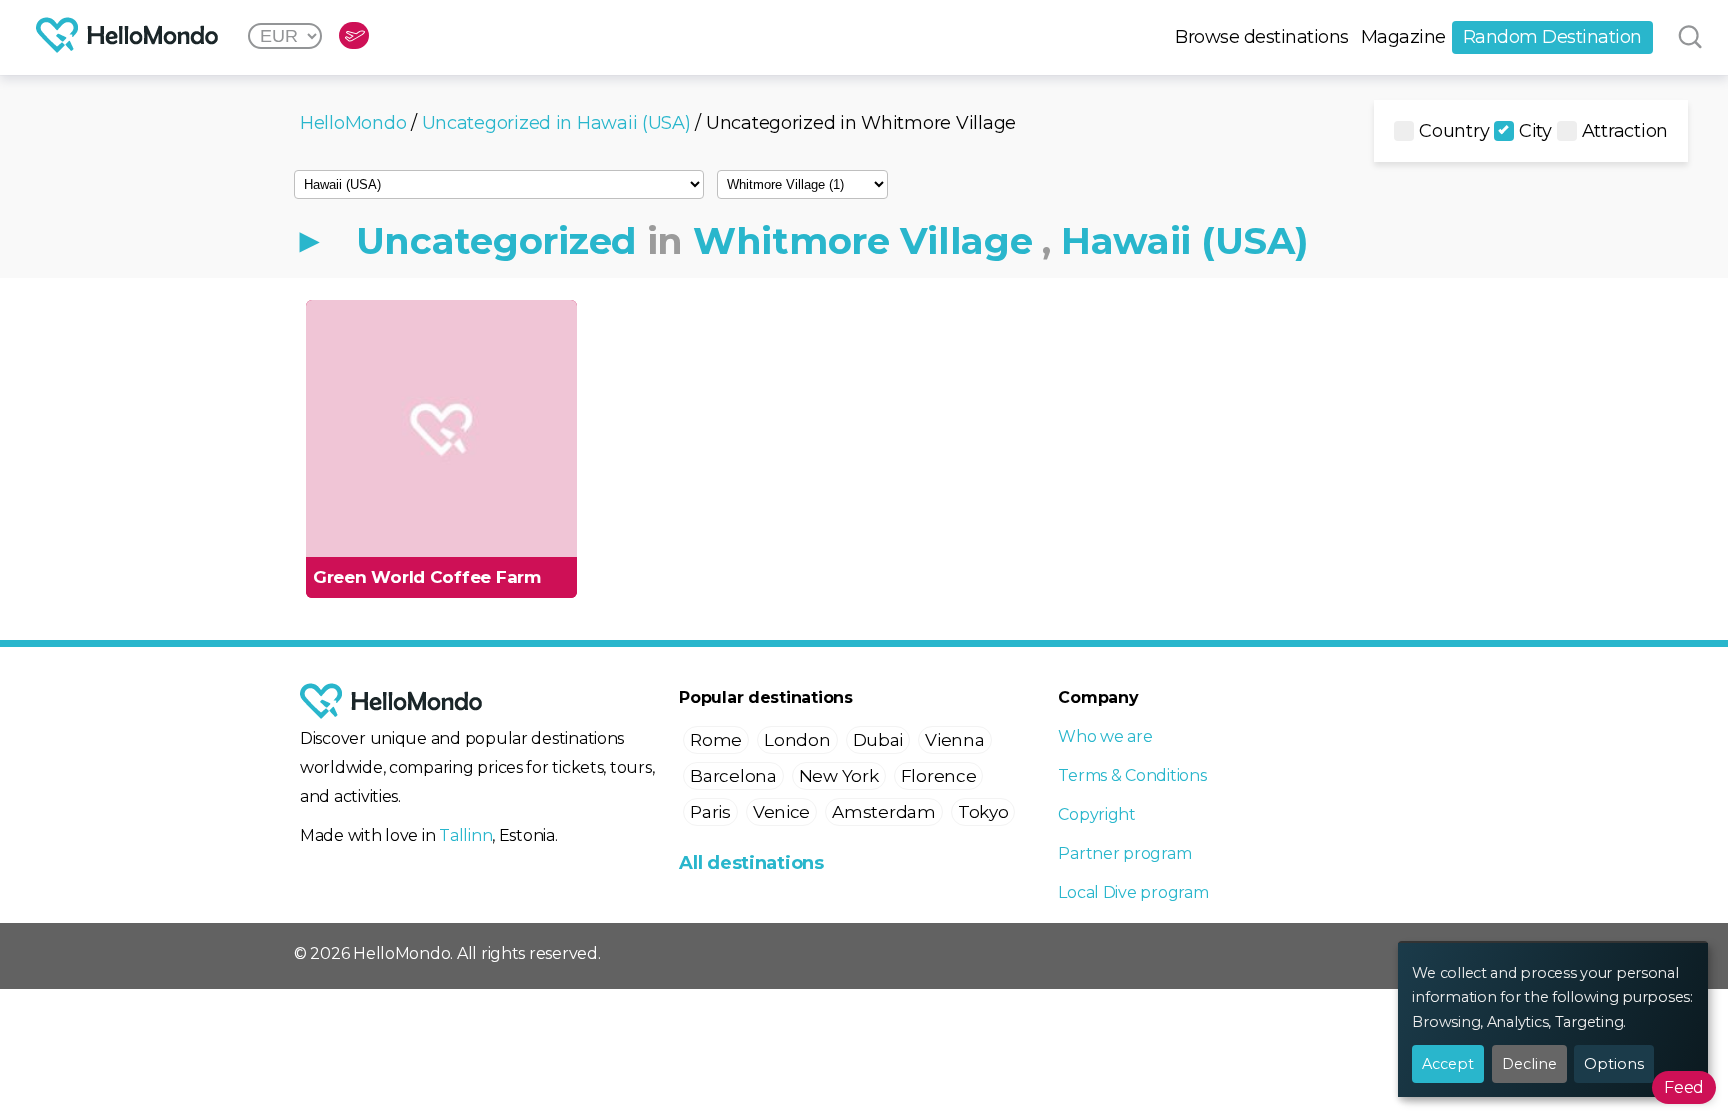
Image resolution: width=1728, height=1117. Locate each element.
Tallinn (465, 835)
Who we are (1105, 736)
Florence (939, 776)
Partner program (1124, 853)
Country (1454, 131)
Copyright (1097, 814)
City (1535, 131)
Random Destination (1552, 37)
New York (839, 776)
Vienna (954, 740)
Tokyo (983, 812)
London (797, 740)
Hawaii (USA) (1185, 240)
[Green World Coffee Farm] (441, 430)
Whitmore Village (863, 240)
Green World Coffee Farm (427, 577)
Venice (781, 812)
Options (1614, 1064)
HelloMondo (353, 123)
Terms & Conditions (1132, 775)
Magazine (1403, 37)
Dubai (878, 740)
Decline (1529, 1064)
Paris (710, 812)
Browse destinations (1262, 37)
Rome (716, 740)
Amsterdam (884, 812)
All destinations (751, 863)
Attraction (1625, 131)
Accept (1448, 1064)
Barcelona (733, 776)
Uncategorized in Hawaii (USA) (556, 123)
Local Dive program (1133, 892)
